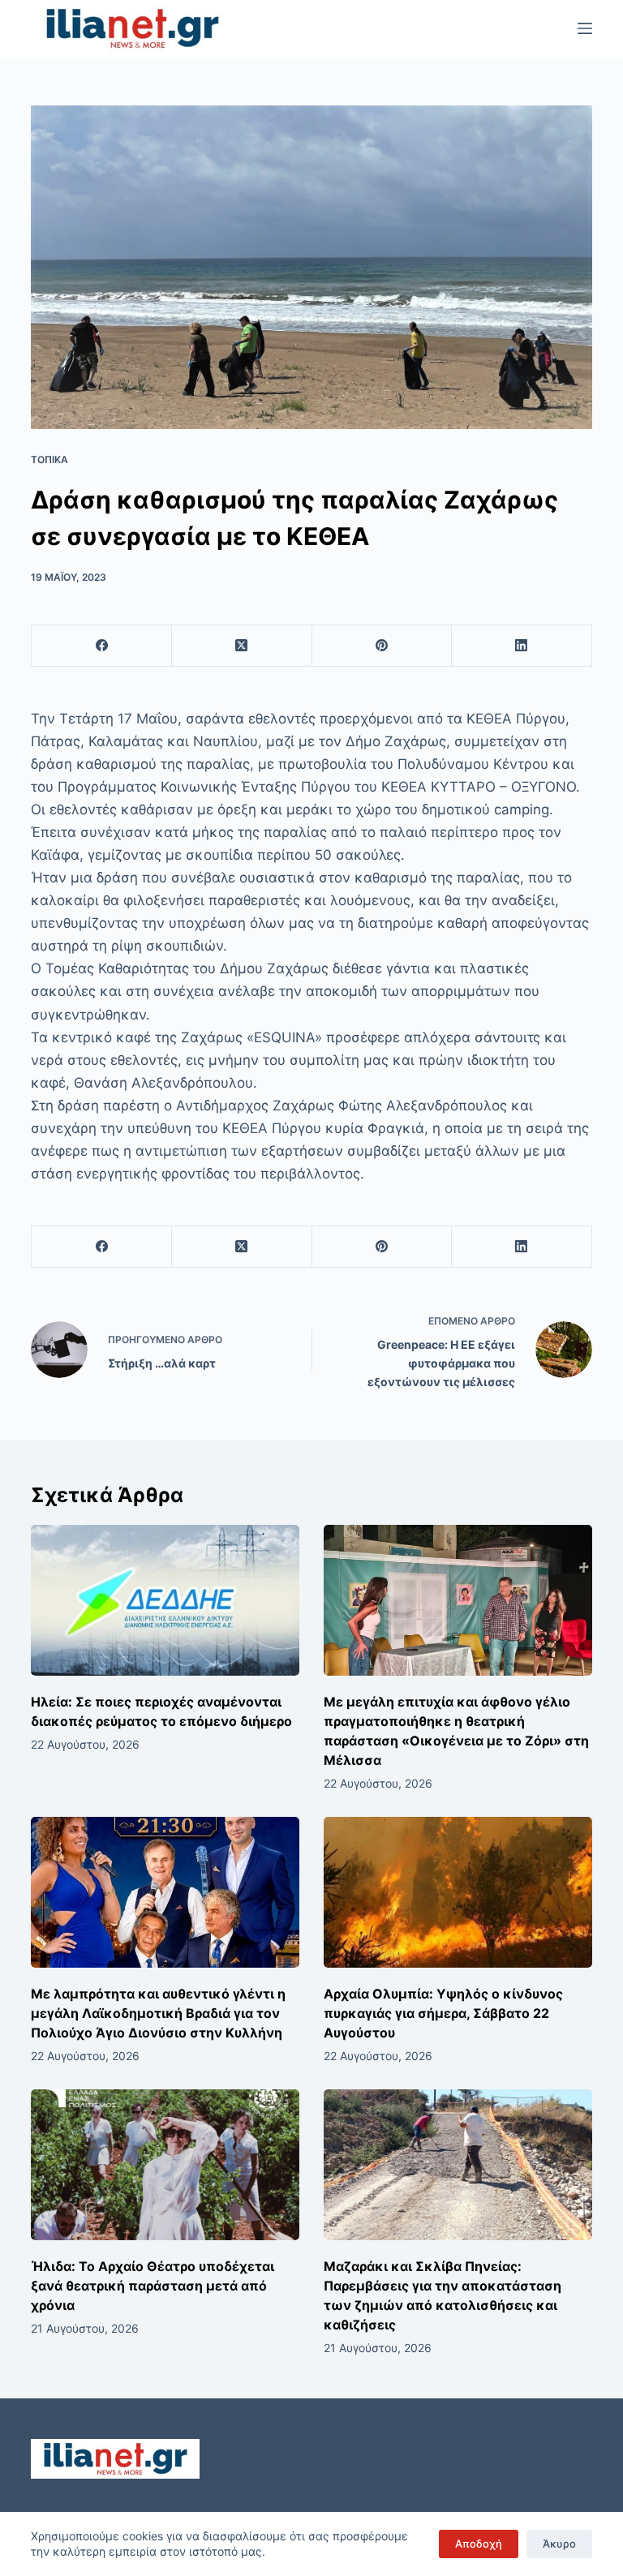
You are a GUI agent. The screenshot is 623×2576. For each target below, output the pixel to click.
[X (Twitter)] (242, 646)
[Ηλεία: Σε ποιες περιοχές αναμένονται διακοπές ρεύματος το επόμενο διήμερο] (165, 1600)
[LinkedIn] (522, 646)
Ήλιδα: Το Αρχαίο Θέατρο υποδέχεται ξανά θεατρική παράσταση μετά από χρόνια (153, 2286)
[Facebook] (102, 646)
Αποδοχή (479, 2544)
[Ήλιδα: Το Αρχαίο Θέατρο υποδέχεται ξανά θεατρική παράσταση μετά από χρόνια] (165, 2165)
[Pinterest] (382, 646)
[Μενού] (585, 28)
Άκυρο (559, 2544)
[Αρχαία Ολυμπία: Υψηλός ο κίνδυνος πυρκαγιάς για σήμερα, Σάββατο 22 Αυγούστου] (458, 1892)
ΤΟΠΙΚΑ (49, 459)
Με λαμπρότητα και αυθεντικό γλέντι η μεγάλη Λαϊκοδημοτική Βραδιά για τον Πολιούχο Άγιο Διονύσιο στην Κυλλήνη (158, 2013)
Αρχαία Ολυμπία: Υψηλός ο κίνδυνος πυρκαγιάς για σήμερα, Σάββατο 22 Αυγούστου (443, 2013)
